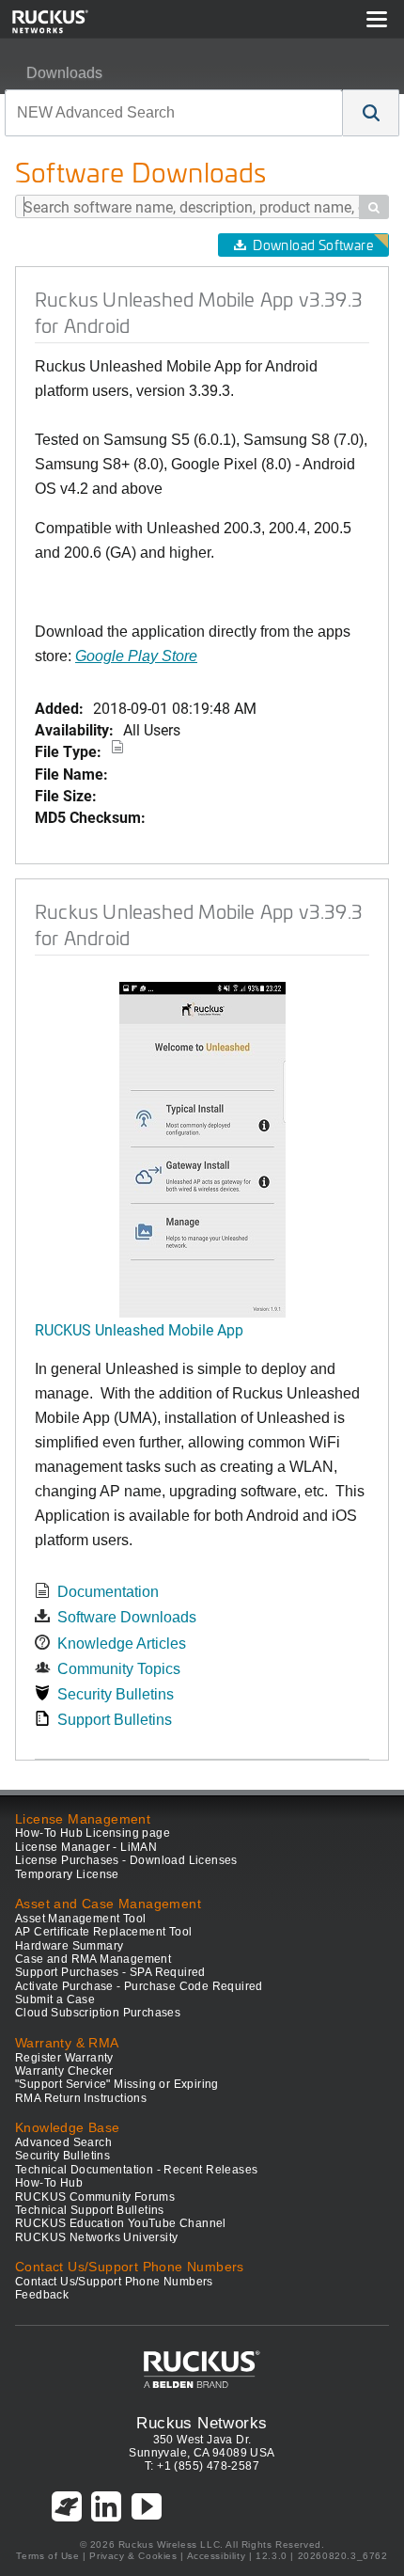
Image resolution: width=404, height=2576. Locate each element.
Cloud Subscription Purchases (98, 2013)
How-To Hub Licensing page (93, 1833)
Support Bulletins (115, 1720)
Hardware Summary (69, 1946)
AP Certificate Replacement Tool (103, 1932)
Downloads (64, 73)
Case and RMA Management (93, 1959)
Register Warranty (64, 2058)
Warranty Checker (64, 2071)
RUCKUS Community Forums (95, 2197)
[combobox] (174, 113)
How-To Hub (49, 2183)
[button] (371, 113)
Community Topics (119, 1669)
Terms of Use (47, 2556)
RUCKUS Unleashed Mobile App (139, 1329)
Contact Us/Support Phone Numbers (114, 2282)
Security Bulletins (116, 1694)
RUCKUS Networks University (96, 2237)
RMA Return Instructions (81, 2098)
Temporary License (67, 1874)
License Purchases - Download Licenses (126, 1860)
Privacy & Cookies (133, 2556)
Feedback (42, 2295)
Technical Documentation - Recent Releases (136, 2170)
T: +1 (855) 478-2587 (202, 2466)
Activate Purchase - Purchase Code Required (139, 1986)
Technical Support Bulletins (90, 2210)
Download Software (313, 245)
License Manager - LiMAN (86, 1847)
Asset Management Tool (80, 1919)
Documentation (108, 1592)
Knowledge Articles (122, 1644)
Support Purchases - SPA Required (110, 1972)
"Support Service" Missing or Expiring (117, 2084)
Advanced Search (63, 2142)
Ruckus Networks (202, 2423)
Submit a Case (55, 1999)
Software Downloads (127, 1617)
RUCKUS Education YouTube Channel (121, 2223)
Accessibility (217, 2556)
